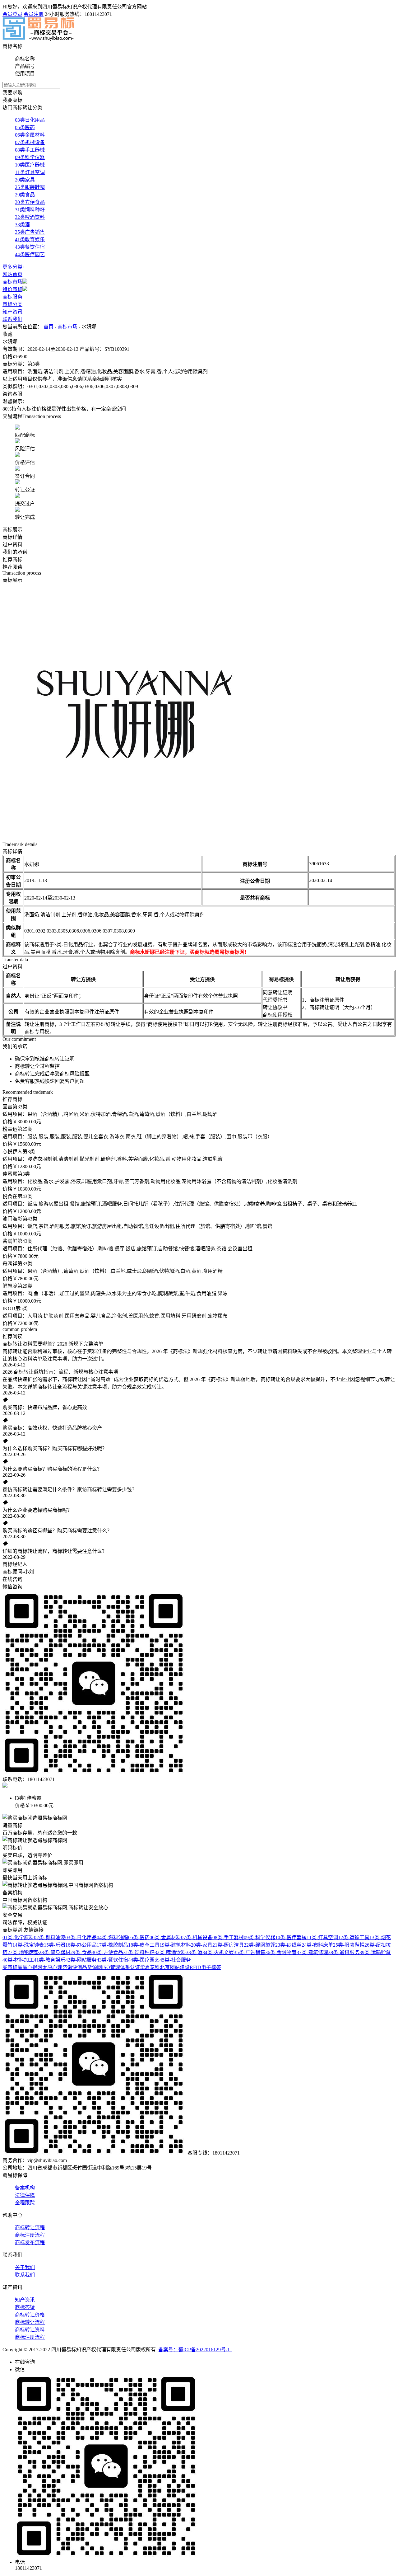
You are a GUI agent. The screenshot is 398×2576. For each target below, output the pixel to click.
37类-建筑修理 (312, 1952)
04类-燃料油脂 (112, 1937)
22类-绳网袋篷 (259, 1945)
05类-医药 (139, 1937)
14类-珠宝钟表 (28, 1945)
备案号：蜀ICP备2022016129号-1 (195, 2350)
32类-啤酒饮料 (170, 1952)
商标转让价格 (30, 2315)
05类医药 (25, 127)
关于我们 (25, 2267)
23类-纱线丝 (288, 1945)
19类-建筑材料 (175, 1945)
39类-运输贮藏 (375, 1952)
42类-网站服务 (81, 1960)
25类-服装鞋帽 (349, 1945)
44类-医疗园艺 (144, 1960)
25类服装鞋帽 (30, 187)
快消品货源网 (87, 1967)
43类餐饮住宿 (30, 247)
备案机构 (25, 2188)
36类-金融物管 (281, 1952)
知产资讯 (12, 312)
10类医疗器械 (30, 165)
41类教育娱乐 (30, 240)
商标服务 (12, 297)
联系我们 (12, 319)
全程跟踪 (25, 2203)
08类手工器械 (30, 150)
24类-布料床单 (317, 1945)
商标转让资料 (30, 2330)
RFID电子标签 (205, 1967)
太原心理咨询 (57, 1967)
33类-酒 (194, 1952)
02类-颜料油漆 (50, 1937)
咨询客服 (12, 394)
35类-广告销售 (250, 1952)
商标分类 (12, 304)
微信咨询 (12, 1587)
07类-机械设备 (197, 1937)
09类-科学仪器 (259, 1937)
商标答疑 (25, 2307)
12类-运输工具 (354, 1937)
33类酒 (22, 225)
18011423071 (98, 14)
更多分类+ (14, 267)
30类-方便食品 (107, 1952)
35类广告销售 (30, 232)
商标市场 (12, 282)
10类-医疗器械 (291, 1937)
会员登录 (12, 14)
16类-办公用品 (81, 1945)
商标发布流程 (30, 2242)
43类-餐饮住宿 (112, 1960)
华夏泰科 (150, 1967)
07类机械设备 (30, 142)
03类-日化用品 (81, 1937)
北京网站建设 (175, 1967)
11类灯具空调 (30, 172)
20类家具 (25, 180)
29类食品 (25, 195)
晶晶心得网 (30, 1967)
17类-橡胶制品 (112, 1945)
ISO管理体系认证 (121, 1967)
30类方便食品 (30, 202)
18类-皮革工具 (144, 1945)
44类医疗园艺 (30, 254)
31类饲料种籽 (30, 210)
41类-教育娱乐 (50, 1960)
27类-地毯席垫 (23, 1952)
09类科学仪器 (30, 157)
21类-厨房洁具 (228, 1945)
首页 (49, 327)
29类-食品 (81, 1952)
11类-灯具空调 (322, 1937)
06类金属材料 (30, 135)
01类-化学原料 (18, 1937)
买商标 (10, 1967)
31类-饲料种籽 (139, 1952)
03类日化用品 (30, 120)
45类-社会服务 (175, 1960)
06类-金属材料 (165, 1937)
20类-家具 (202, 1945)
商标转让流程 (30, 2228)
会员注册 (34, 14)
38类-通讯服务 (344, 1952)
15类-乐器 (55, 1945)
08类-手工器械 (228, 1937)
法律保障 (25, 2195)
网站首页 (12, 274)
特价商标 (12, 289)
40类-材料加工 (18, 1960)
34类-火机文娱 (218, 1952)
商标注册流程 (30, 2235)
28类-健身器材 (55, 1952)
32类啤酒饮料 (30, 217)
